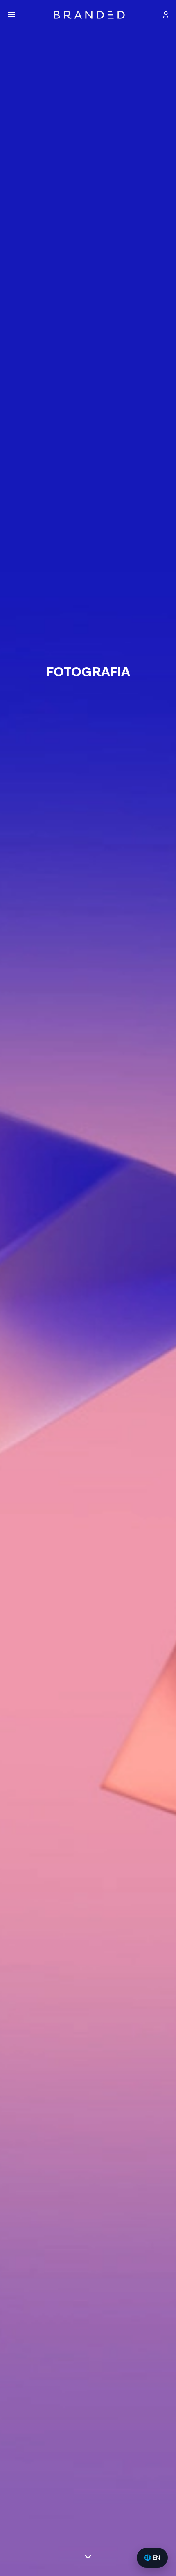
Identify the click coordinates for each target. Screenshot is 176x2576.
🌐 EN (152, 2558)
